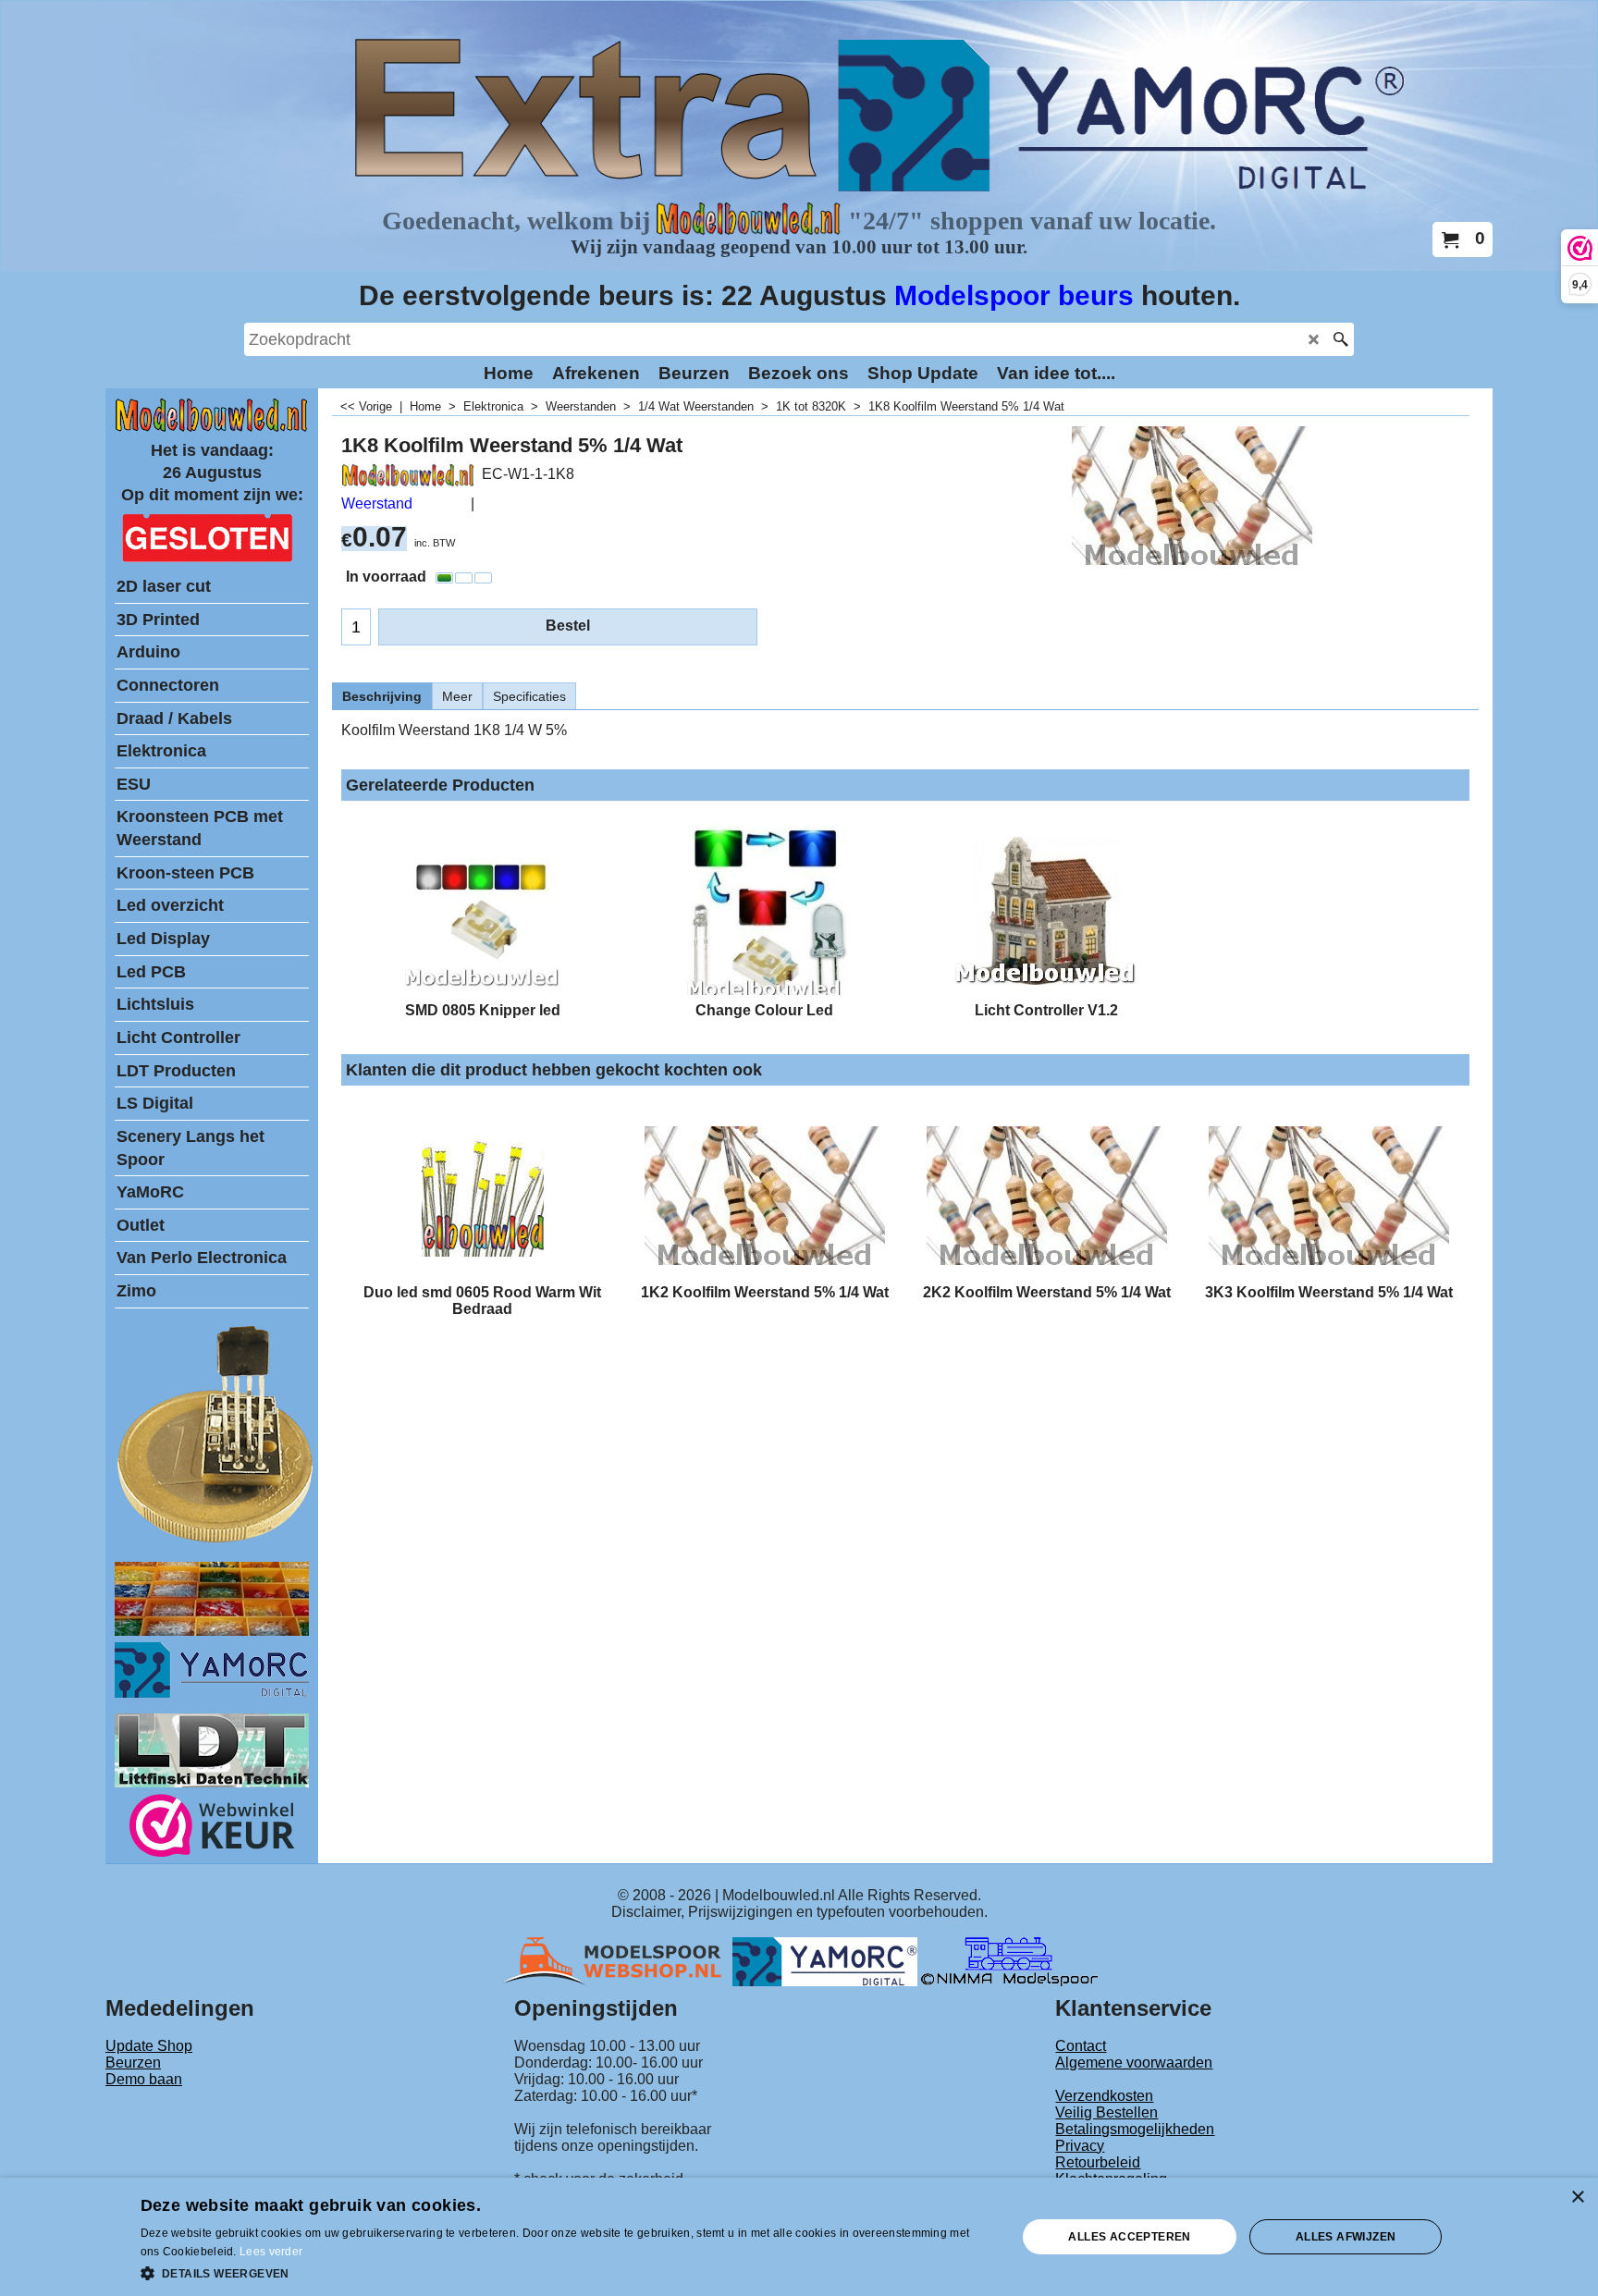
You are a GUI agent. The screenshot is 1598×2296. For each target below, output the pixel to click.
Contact (1081, 2046)
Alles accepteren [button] (1129, 2237)
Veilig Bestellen (1106, 2112)
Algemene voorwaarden (1134, 2063)
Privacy (1080, 2146)
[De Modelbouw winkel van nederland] (212, 428)
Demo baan (144, 2079)
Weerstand (377, 503)
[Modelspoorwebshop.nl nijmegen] (617, 1961)
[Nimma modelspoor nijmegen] (1009, 1961)
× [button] (1577, 2198)
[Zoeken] (1340, 339)
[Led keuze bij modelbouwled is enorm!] (212, 1631)
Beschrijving (382, 696)
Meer (457, 696)
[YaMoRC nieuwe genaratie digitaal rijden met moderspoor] (212, 1693)
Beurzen (133, 2063)
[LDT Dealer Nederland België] (216, 1541)
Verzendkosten (1104, 2096)
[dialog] (799, 2237)
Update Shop (149, 2046)
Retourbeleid (1098, 2162)
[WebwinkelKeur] (212, 1829)
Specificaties (529, 696)
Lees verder (271, 2252)
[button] (566, 2272)
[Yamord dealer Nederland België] (825, 1961)
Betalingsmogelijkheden (1135, 2129)
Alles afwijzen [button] (1346, 2237)
